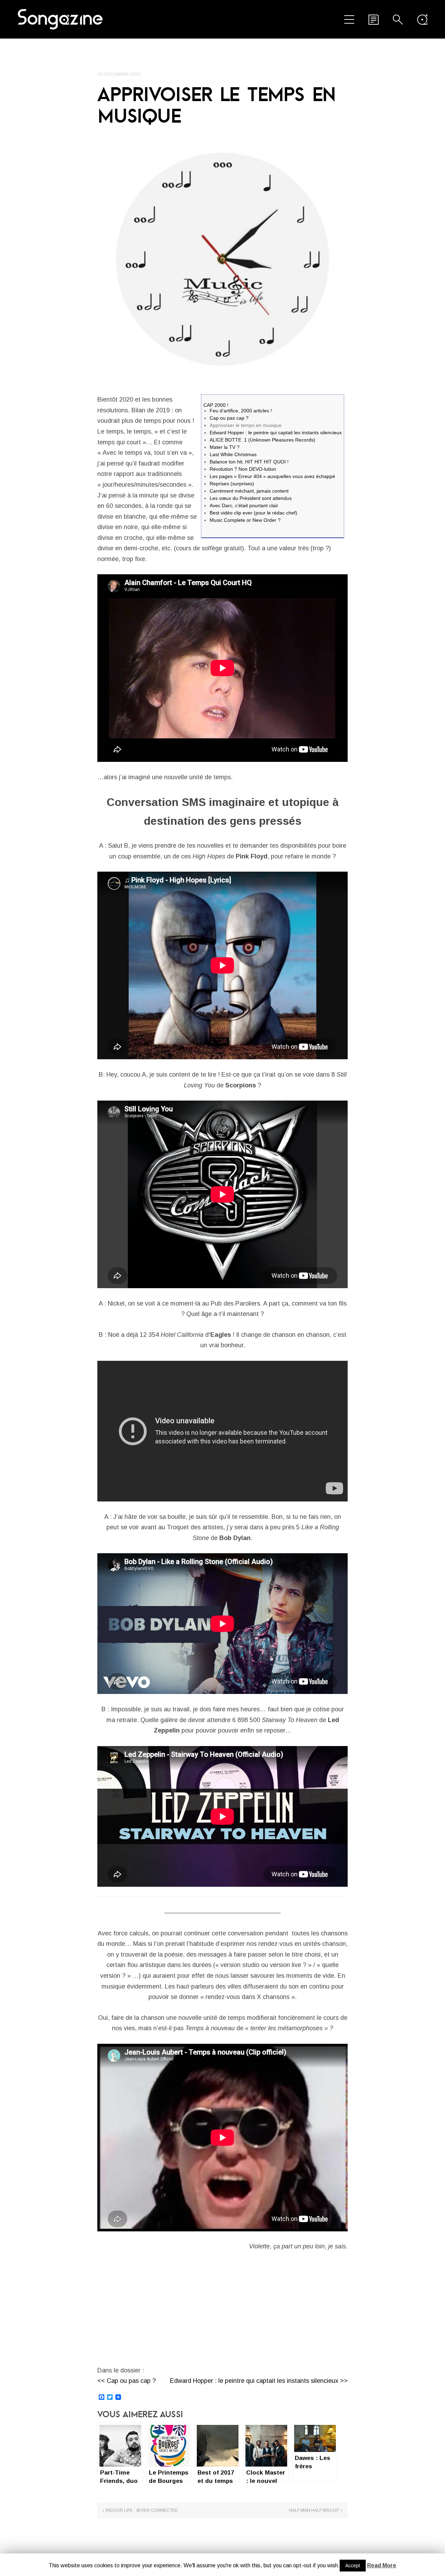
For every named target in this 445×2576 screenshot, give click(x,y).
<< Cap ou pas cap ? (127, 2381)
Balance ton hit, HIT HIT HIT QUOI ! (249, 462)
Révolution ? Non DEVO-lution (243, 469)
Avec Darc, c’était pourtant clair (244, 505)
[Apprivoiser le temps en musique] (222, 259)
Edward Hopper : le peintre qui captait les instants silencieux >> (259, 2381)
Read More (382, 2565)
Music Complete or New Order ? (245, 520)
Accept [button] (353, 2566)
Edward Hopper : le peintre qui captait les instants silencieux (276, 433)
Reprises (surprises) (232, 484)
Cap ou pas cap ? (229, 418)
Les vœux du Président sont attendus (251, 498)
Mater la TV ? (225, 447)
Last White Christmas (233, 454)
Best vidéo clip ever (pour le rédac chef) (253, 513)
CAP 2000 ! (216, 405)
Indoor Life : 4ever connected (142, 2510)
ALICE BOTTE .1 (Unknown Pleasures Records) (262, 440)
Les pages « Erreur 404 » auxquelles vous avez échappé (272, 476)
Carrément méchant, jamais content (249, 491)
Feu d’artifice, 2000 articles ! (241, 411)
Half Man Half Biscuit (314, 2510)
